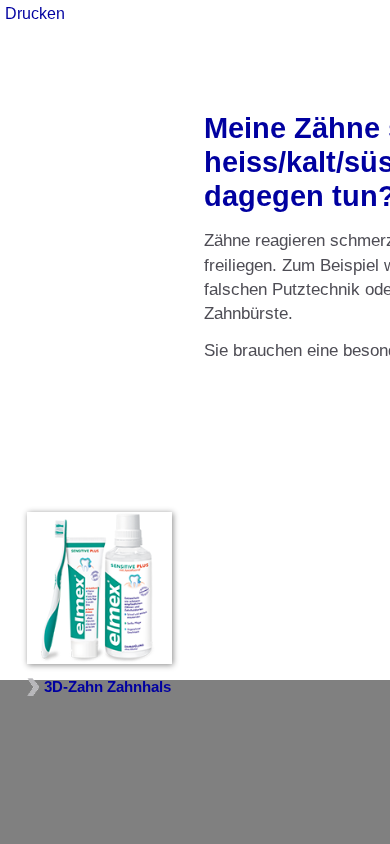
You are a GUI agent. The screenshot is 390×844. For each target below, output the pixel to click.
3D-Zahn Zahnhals (107, 687)
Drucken (35, 13)
